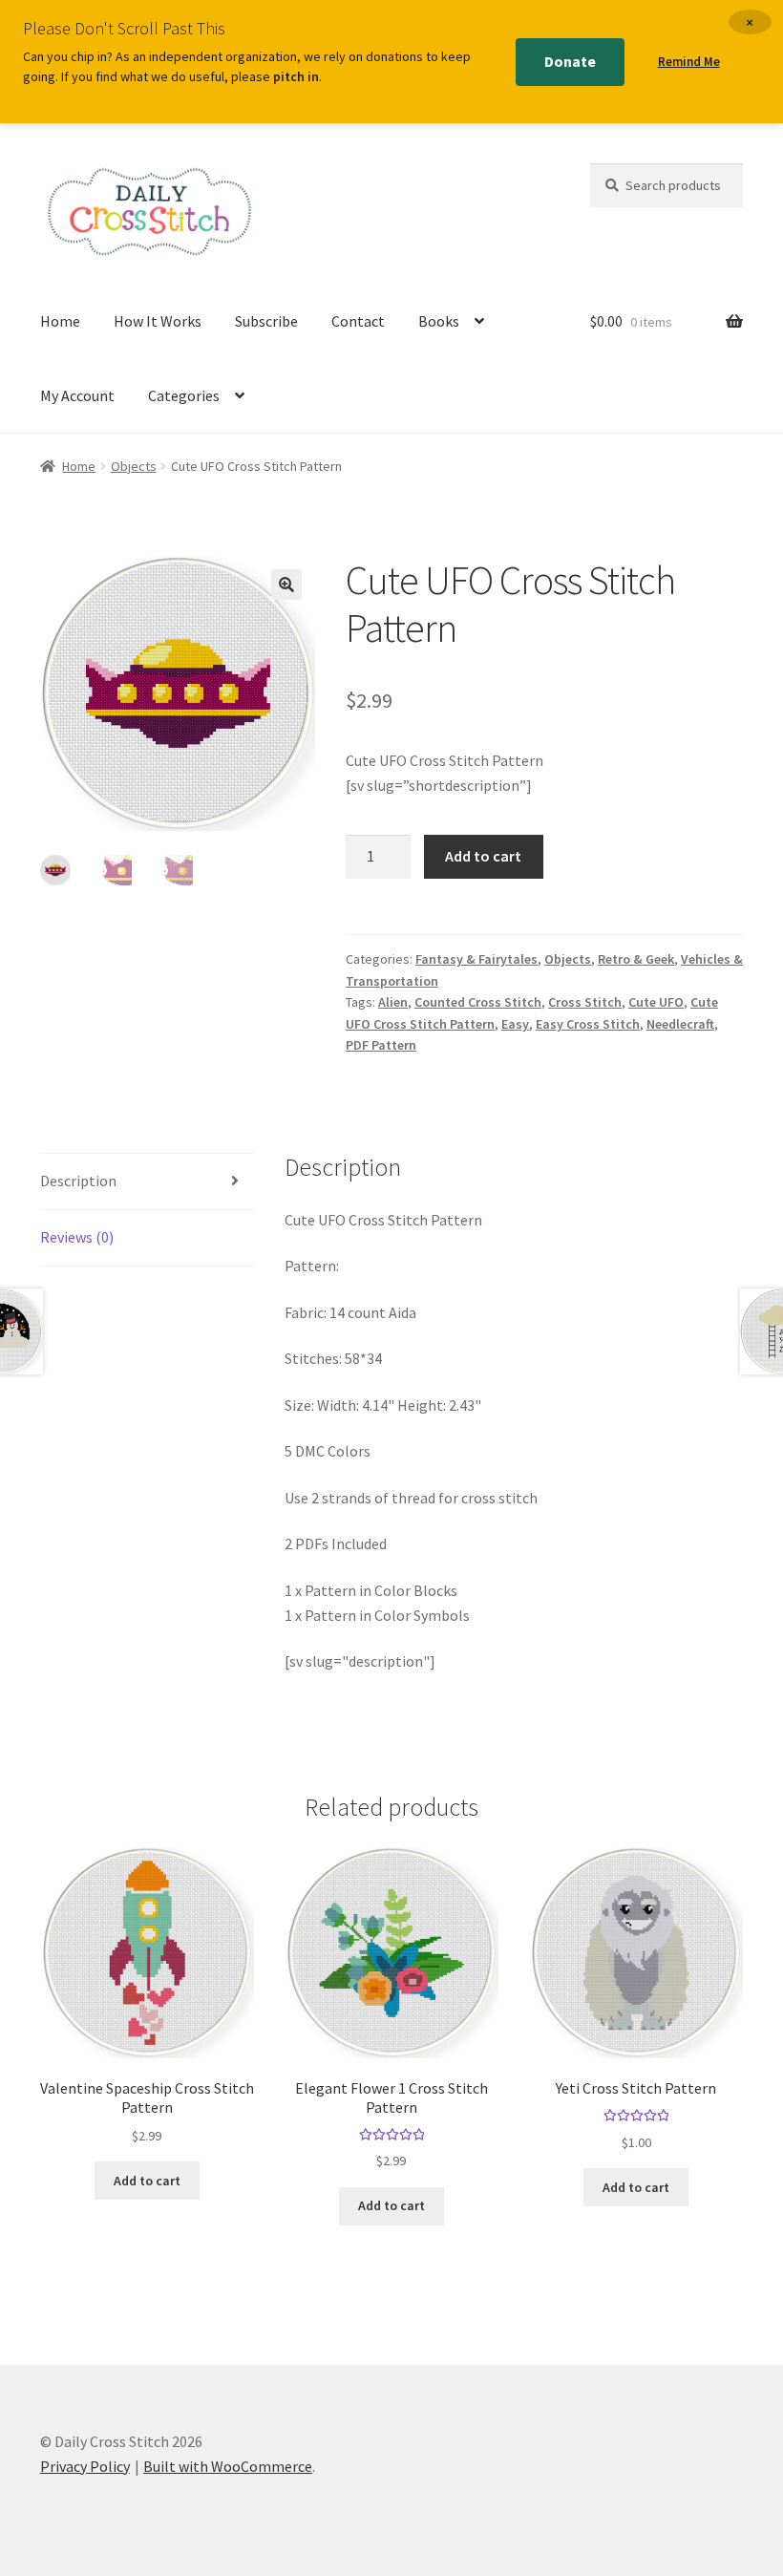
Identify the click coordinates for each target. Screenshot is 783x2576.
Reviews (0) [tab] (77, 1237)
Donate (570, 61)
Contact (358, 321)
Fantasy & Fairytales (476, 959)
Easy (515, 1024)
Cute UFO (656, 1002)
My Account (77, 395)
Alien (393, 1002)
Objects (134, 466)
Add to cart (483, 856)
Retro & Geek (636, 959)
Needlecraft (680, 1024)
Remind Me (689, 62)
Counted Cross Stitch (478, 1002)
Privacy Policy (85, 2466)
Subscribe (266, 321)
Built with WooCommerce (228, 2466)
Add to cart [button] (147, 2181)
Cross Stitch (585, 1002)
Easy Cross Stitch (588, 1024)
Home (60, 321)
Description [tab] (78, 1181)
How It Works (158, 321)
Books (439, 321)
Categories (184, 395)
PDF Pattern (381, 1045)
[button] (286, 585)
